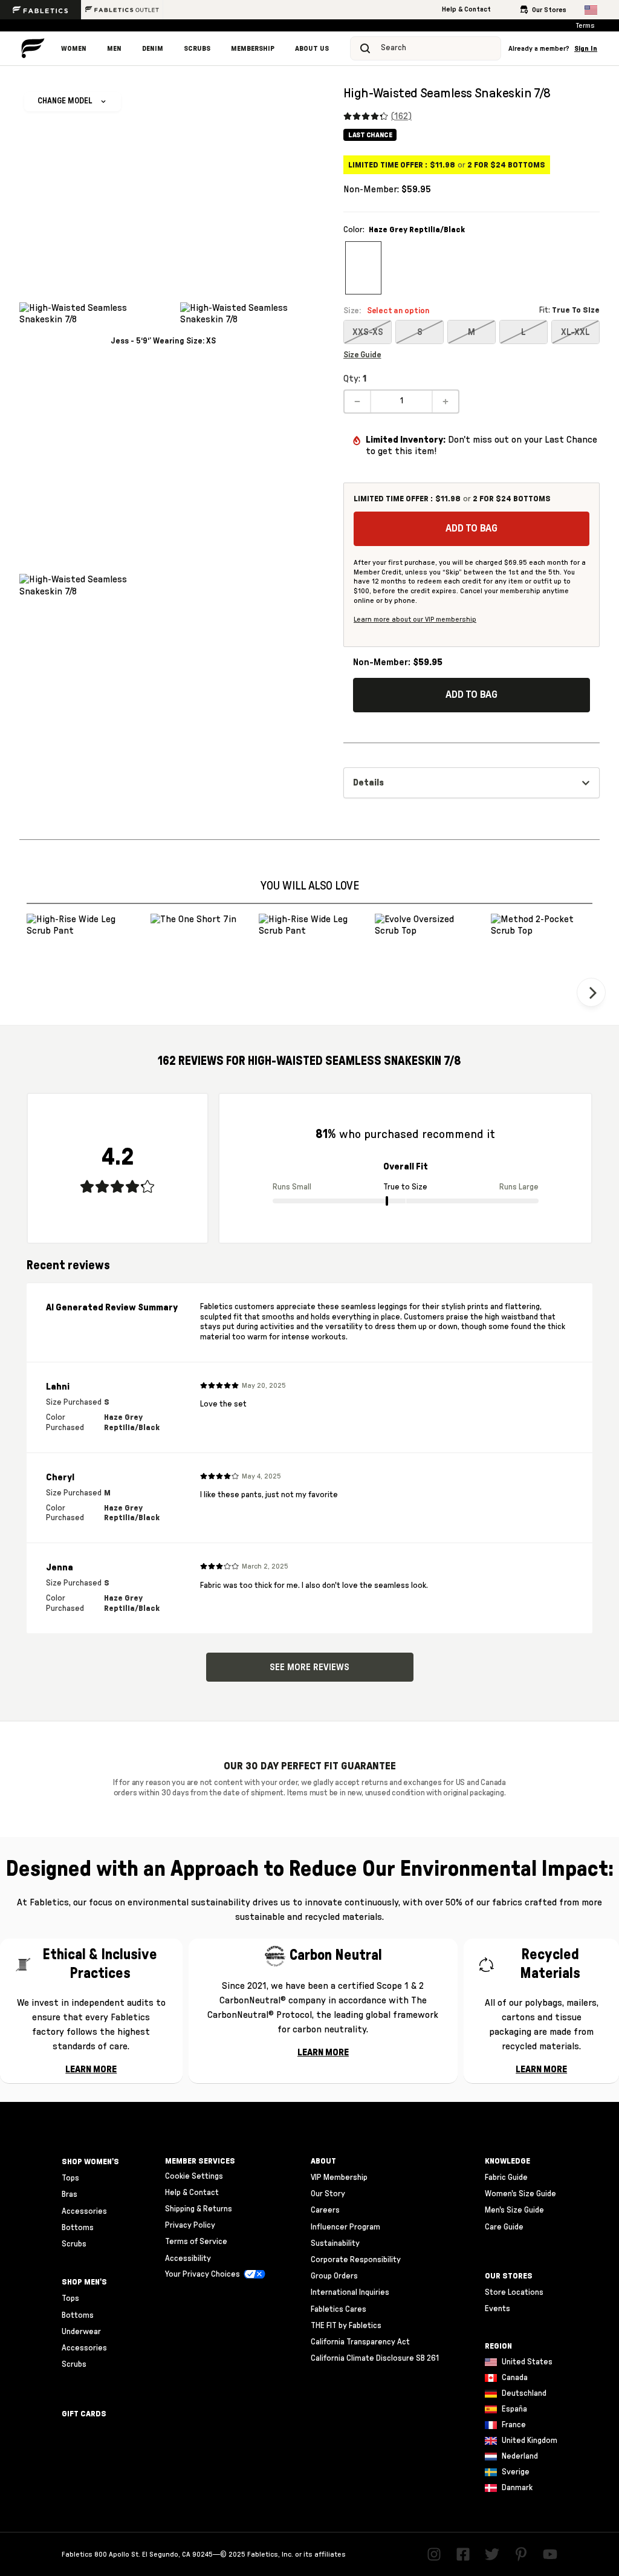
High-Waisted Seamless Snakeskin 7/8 (447, 93)
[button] (553, 49)
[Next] (591, 992)
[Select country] (591, 10)
